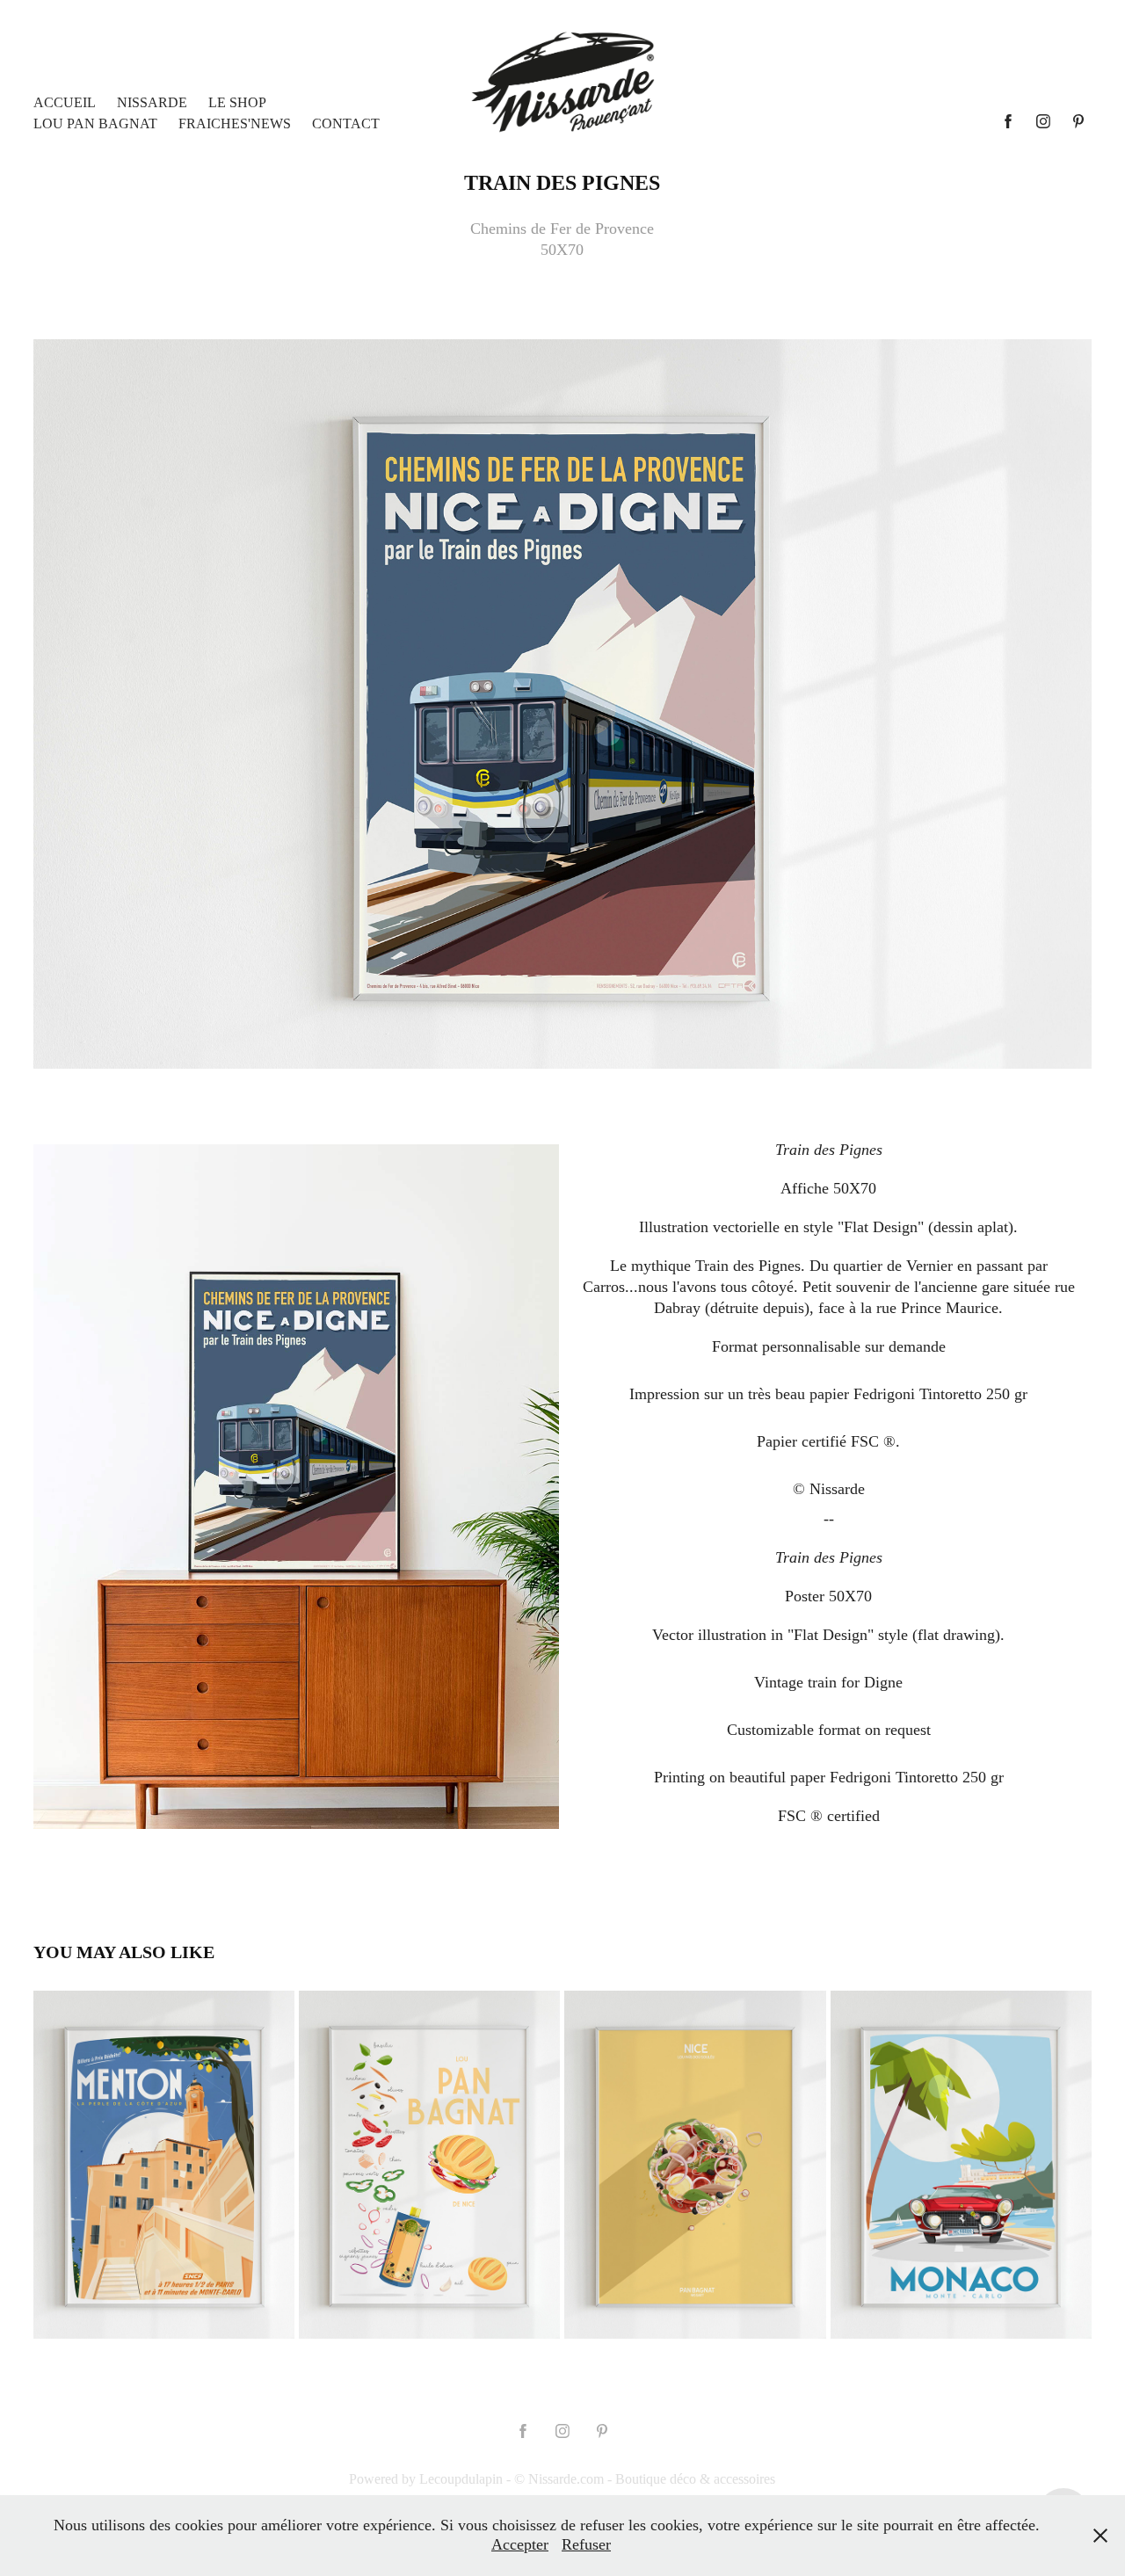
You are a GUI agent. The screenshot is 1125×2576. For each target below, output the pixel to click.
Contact (346, 123)
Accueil (65, 102)
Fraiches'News (235, 123)
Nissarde (152, 102)
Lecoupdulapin (461, 2479)
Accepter (520, 2544)
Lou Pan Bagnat (95, 123)
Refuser (586, 2544)
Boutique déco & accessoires (695, 2479)
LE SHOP (237, 102)
